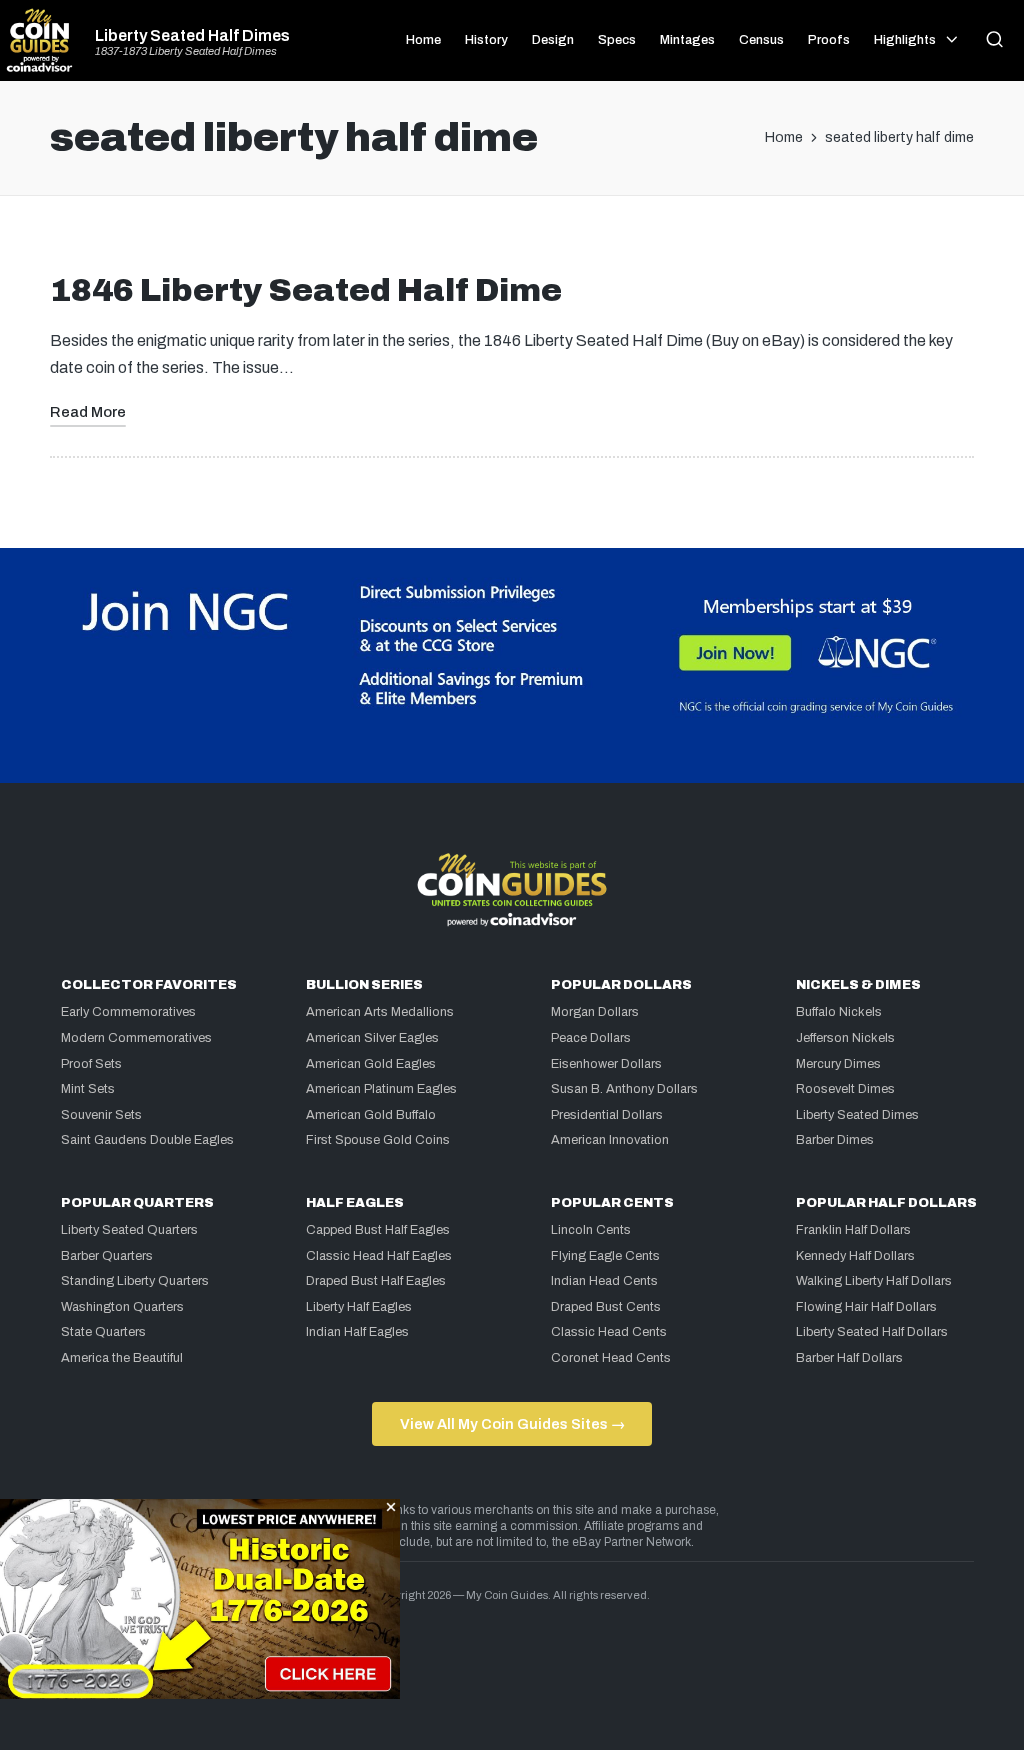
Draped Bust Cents (606, 1307)
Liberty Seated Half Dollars (872, 1332)
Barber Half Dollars (849, 1358)
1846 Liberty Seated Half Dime (306, 290)
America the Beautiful (122, 1358)
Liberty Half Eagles (359, 1307)
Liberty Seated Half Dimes (192, 36)
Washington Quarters (122, 1307)
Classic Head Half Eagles (379, 1256)
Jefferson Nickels (845, 1038)
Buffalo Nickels (839, 1012)
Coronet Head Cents (611, 1358)
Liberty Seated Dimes (857, 1115)
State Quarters (103, 1332)
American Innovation (610, 1140)
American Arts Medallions (380, 1012)
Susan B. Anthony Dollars (624, 1089)
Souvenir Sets (101, 1115)
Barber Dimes (835, 1140)
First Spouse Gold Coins (378, 1140)
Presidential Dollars (607, 1115)
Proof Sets (91, 1064)
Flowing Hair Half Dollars (866, 1307)
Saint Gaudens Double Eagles (147, 1140)
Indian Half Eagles (357, 1332)
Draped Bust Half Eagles (376, 1281)
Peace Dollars (591, 1038)
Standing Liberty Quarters (135, 1281)
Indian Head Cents (604, 1281)
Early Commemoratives (128, 1012)
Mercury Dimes (838, 1064)
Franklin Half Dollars (853, 1230)
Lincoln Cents (591, 1230)
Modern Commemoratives (136, 1038)
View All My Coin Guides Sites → (512, 1424)
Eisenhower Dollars (606, 1064)
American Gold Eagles (371, 1064)
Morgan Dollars (595, 1012)
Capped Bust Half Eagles (378, 1230)
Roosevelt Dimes (845, 1089)
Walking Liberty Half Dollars (874, 1281)
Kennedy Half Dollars (855, 1256)
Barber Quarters (107, 1256)
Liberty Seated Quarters (129, 1230)
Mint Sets (88, 1089)
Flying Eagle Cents (605, 1256)
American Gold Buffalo (371, 1115)
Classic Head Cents (609, 1332)
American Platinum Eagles (381, 1089)
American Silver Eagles (372, 1038)
